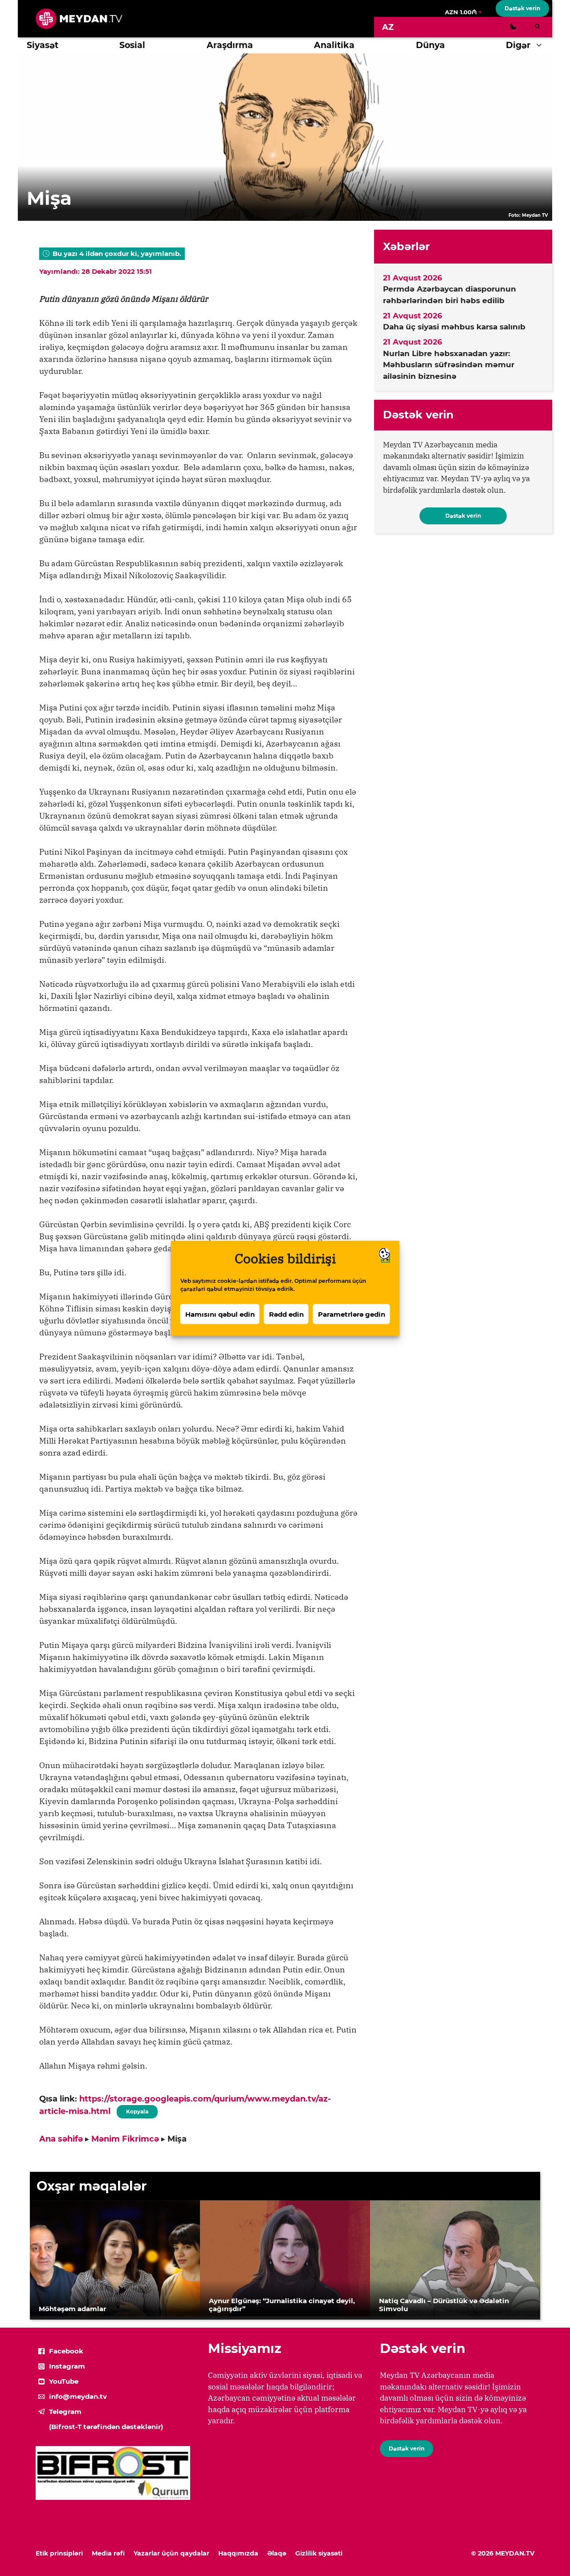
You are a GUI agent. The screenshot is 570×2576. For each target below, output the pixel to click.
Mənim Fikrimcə (125, 2139)
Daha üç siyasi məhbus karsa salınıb (454, 327)
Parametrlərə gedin (352, 1314)
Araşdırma (230, 45)
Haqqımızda (238, 2553)
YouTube (64, 2381)
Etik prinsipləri (59, 2553)
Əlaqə (277, 2553)
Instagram (67, 2366)
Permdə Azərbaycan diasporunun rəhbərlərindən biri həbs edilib (450, 295)
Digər (518, 45)
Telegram (65, 2412)
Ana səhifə (61, 2139)
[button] (541, 45)
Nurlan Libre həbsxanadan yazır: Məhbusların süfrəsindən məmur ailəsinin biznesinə (449, 365)
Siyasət (43, 45)
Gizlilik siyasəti (319, 2553)
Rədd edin (286, 1314)
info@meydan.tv (78, 2396)
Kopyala (137, 2110)
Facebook (66, 2351)
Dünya (430, 45)
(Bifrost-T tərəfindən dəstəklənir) (106, 2427)
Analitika (334, 45)
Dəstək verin (522, 8)
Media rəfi (108, 2553)
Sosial (132, 45)
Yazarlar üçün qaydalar (171, 2553)
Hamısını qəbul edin (220, 1314)
